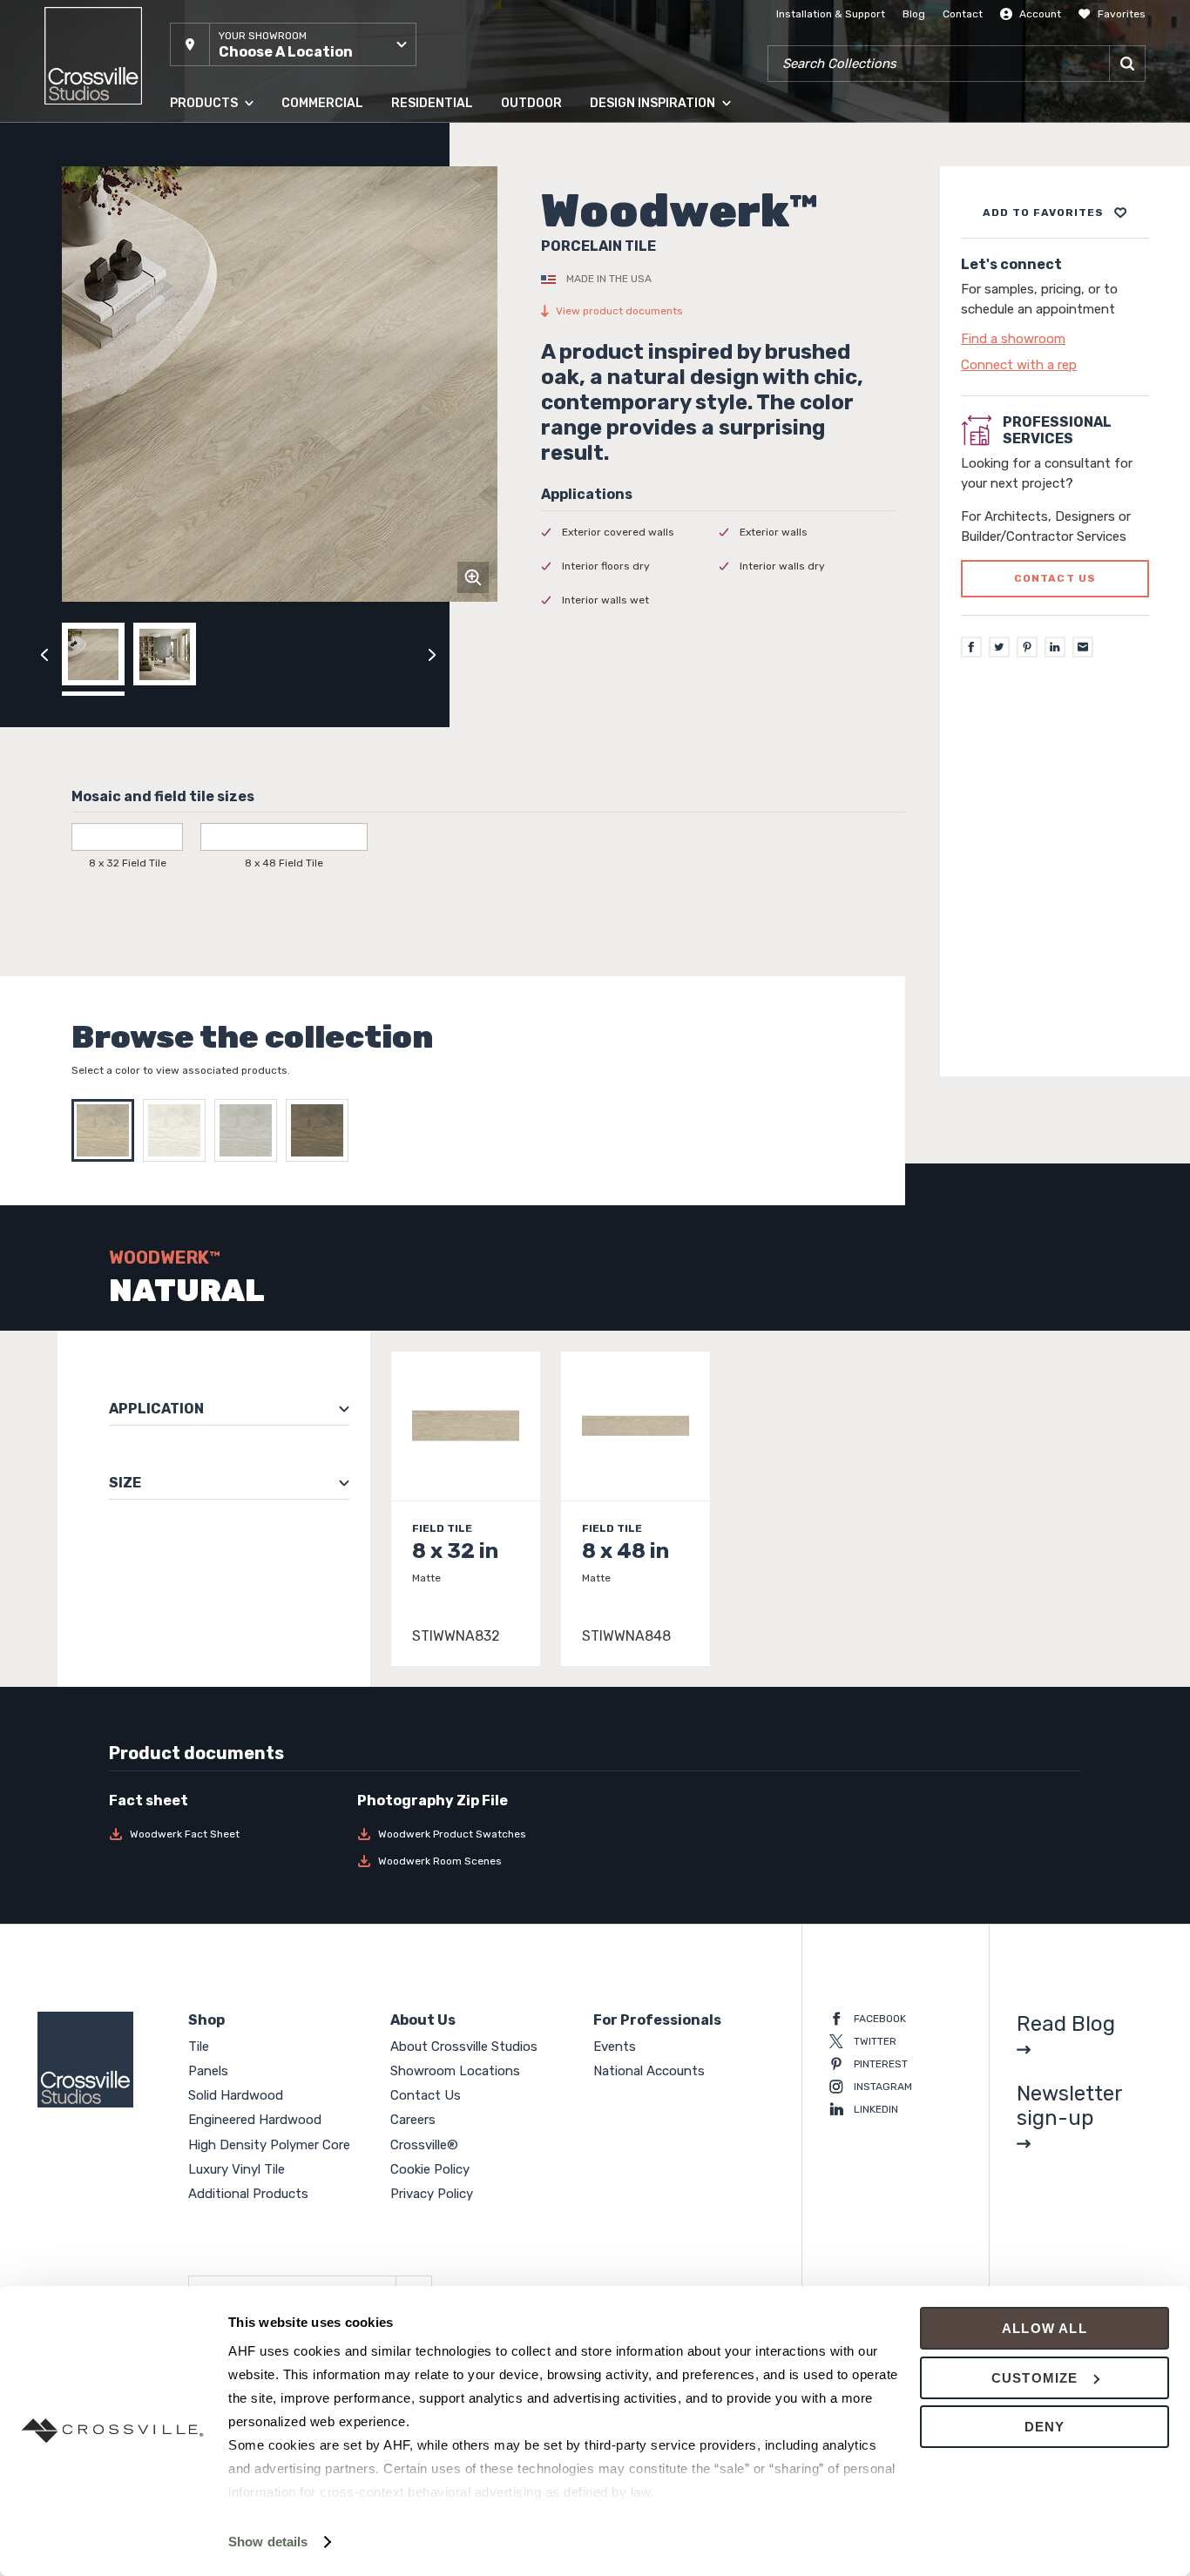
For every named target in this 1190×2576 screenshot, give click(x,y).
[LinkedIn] (1055, 648)
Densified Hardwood (221, 287)
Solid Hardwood (210, 217)
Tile (179, 147)
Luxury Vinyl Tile (210, 356)
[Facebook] (971, 648)
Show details (268, 2542)
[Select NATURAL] (107, 1130)
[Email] (1083, 648)
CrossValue (198, 391)
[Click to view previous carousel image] (44, 654)
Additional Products (220, 426)
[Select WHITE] (179, 1130)
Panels (186, 182)
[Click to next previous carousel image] (432, 654)
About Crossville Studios (464, 2047)
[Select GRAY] (250, 1130)
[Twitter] (999, 648)
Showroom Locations (455, 2071)
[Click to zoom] (473, 577)
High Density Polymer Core (237, 321)
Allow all (1045, 2328)
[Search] (1127, 64)
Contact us (1055, 579)
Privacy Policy (432, 2194)
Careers (413, 2120)
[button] (293, 44)
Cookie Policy (430, 2169)
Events (615, 2047)
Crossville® (424, 2145)
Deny (1045, 2427)
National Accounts (649, 2071)
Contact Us (426, 2095)
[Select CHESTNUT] (321, 1130)
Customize (1035, 2378)
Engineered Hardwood (226, 252)
